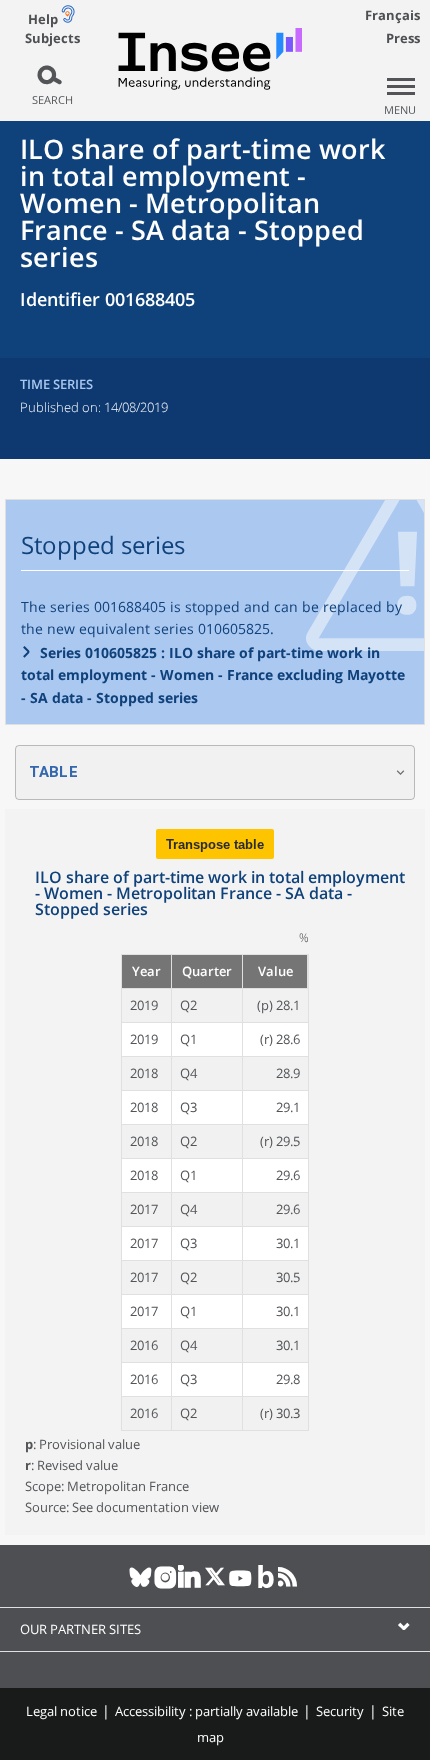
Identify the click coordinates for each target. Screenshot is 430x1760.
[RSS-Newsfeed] (290, 1585)
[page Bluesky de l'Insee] (140, 1585)
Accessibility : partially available (206, 1711)
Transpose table (215, 844)
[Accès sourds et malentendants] (68, 18)
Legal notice (61, 1711)
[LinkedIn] (190, 1585)
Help (43, 19)
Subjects (52, 38)
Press (403, 38)
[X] (215, 1585)
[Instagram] (165, 1585)
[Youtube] (240, 1585)
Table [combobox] (53, 772)
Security (340, 1711)
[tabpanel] (215, 1172)
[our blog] (265, 1585)
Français (392, 15)
